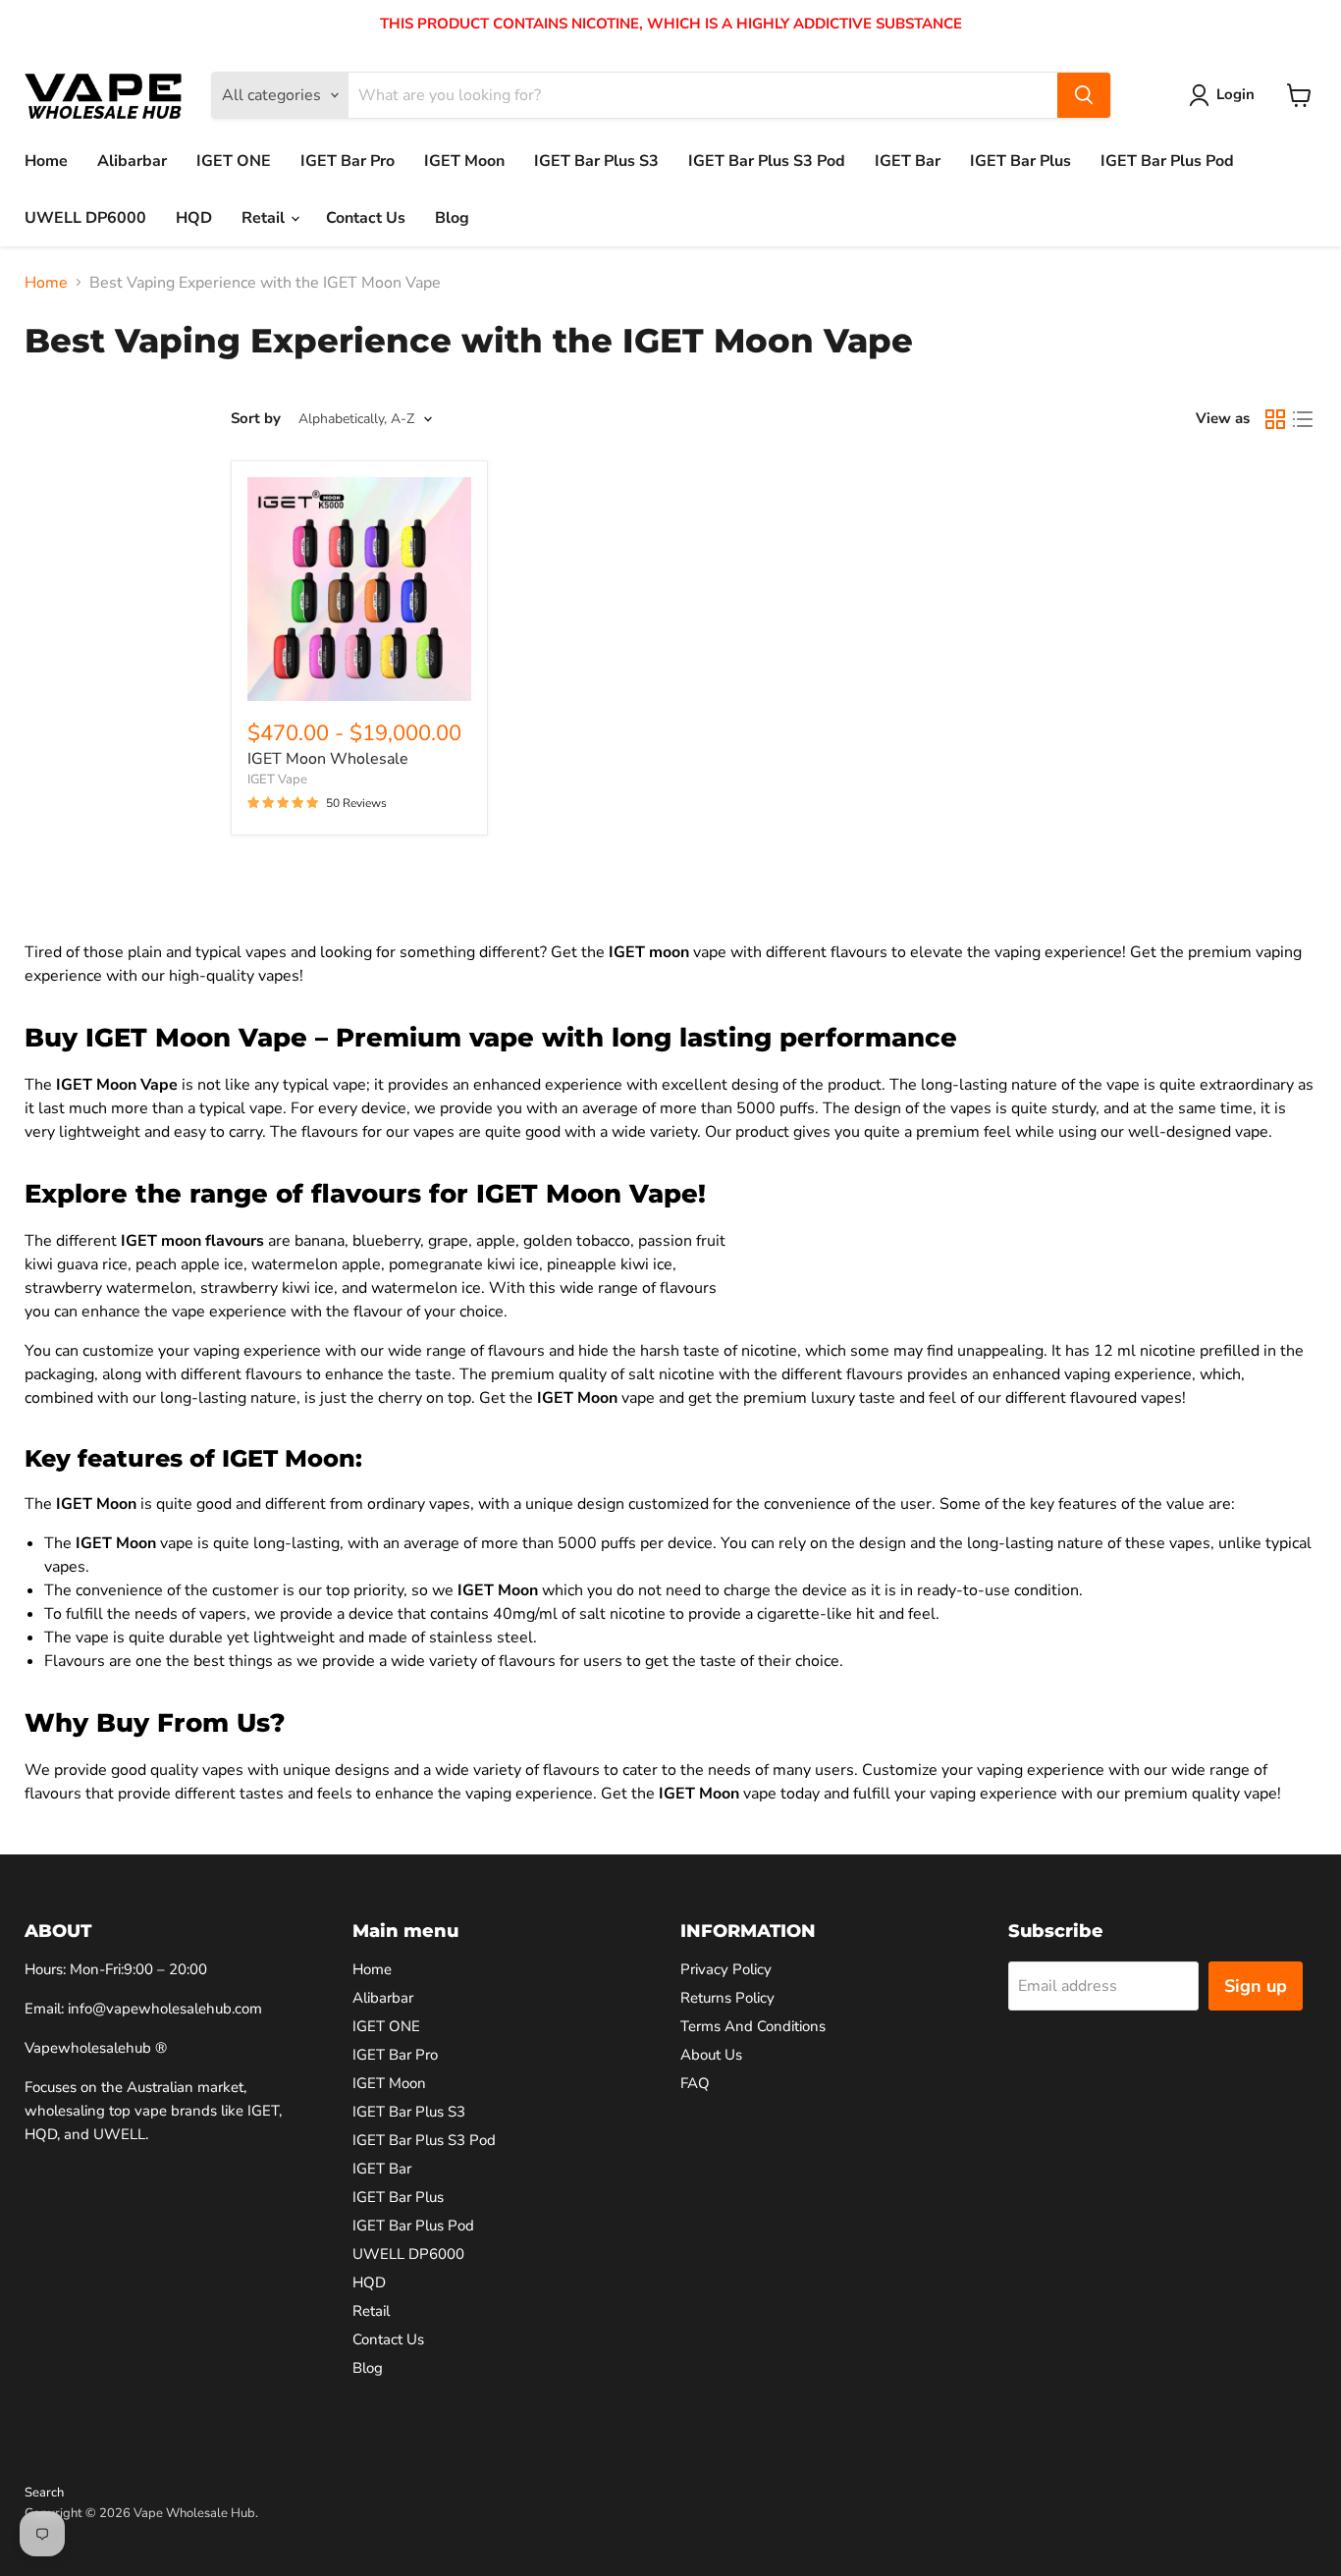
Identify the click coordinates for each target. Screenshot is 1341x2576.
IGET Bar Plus (1020, 161)
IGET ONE (234, 161)
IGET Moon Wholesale (328, 759)
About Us (711, 2055)
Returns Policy (727, 1998)
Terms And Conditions (753, 2026)
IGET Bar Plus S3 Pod (767, 161)
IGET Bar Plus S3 (596, 161)
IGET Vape (277, 779)
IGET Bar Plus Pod (1167, 161)
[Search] (1084, 95)
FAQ (695, 2083)
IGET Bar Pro (348, 161)
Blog (452, 218)
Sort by (256, 419)
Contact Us (366, 218)
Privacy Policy (726, 1969)
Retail (265, 218)
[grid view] (1275, 419)
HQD (194, 218)
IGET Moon (464, 161)
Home (46, 161)
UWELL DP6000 (85, 218)
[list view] (1303, 419)
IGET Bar (908, 161)
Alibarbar (132, 161)
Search (44, 2493)
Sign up (1256, 1986)
